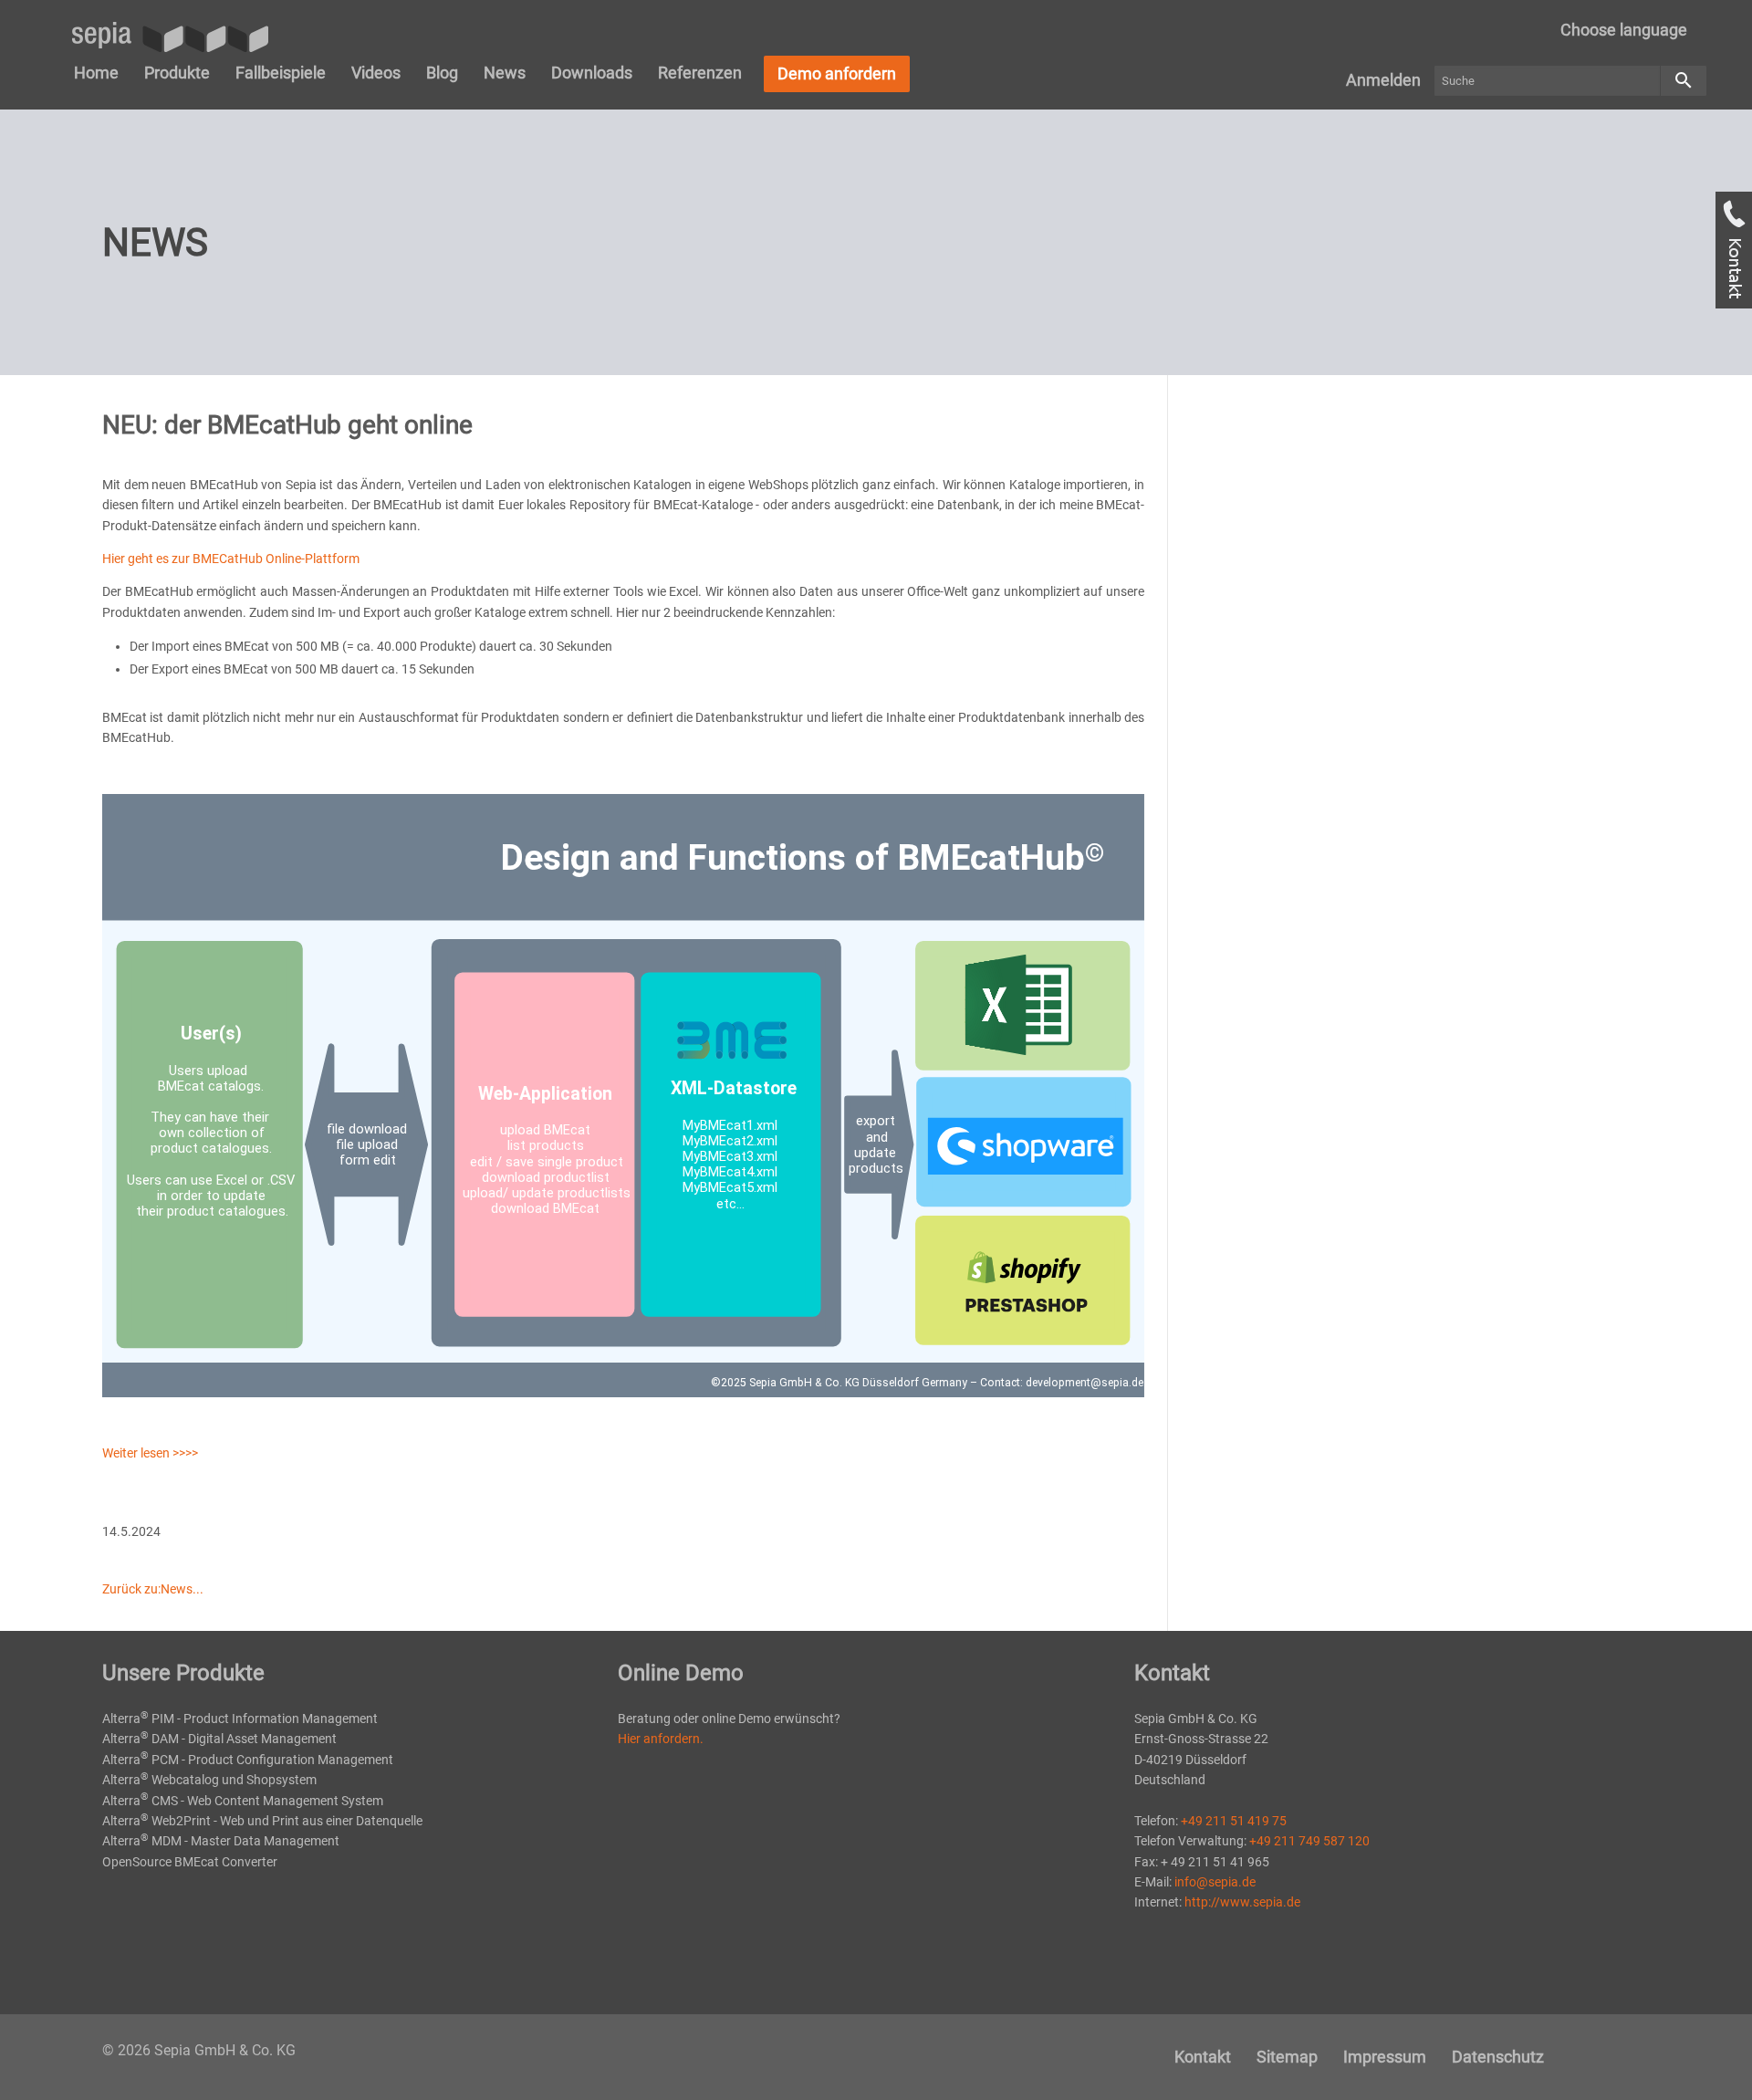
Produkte (177, 73)
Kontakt (1203, 2057)
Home (96, 73)
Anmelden (1383, 80)
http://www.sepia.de (1242, 1902)
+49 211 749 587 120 (1309, 1841)
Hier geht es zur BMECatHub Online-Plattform (231, 559)
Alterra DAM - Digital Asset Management (219, 1739)
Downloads (592, 73)
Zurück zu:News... (153, 1589)
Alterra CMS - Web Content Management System (243, 1801)
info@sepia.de (1215, 1882)
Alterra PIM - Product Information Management (240, 1719)
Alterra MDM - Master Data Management (221, 1841)
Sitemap (1287, 2057)
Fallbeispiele (281, 73)
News (505, 73)
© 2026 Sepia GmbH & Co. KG (199, 2050)
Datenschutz (1498, 2057)
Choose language (1624, 30)
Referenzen (700, 73)
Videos (376, 73)
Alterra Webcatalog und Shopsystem (209, 1780)
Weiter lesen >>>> (150, 1453)
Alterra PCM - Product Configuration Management (248, 1760)
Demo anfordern (837, 73)
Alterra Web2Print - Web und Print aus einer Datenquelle (262, 1821)
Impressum (1385, 2057)
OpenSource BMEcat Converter (190, 1862)
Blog (442, 73)
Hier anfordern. (661, 1739)
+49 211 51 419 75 (1234, 1821)
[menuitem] (1624, 30)
